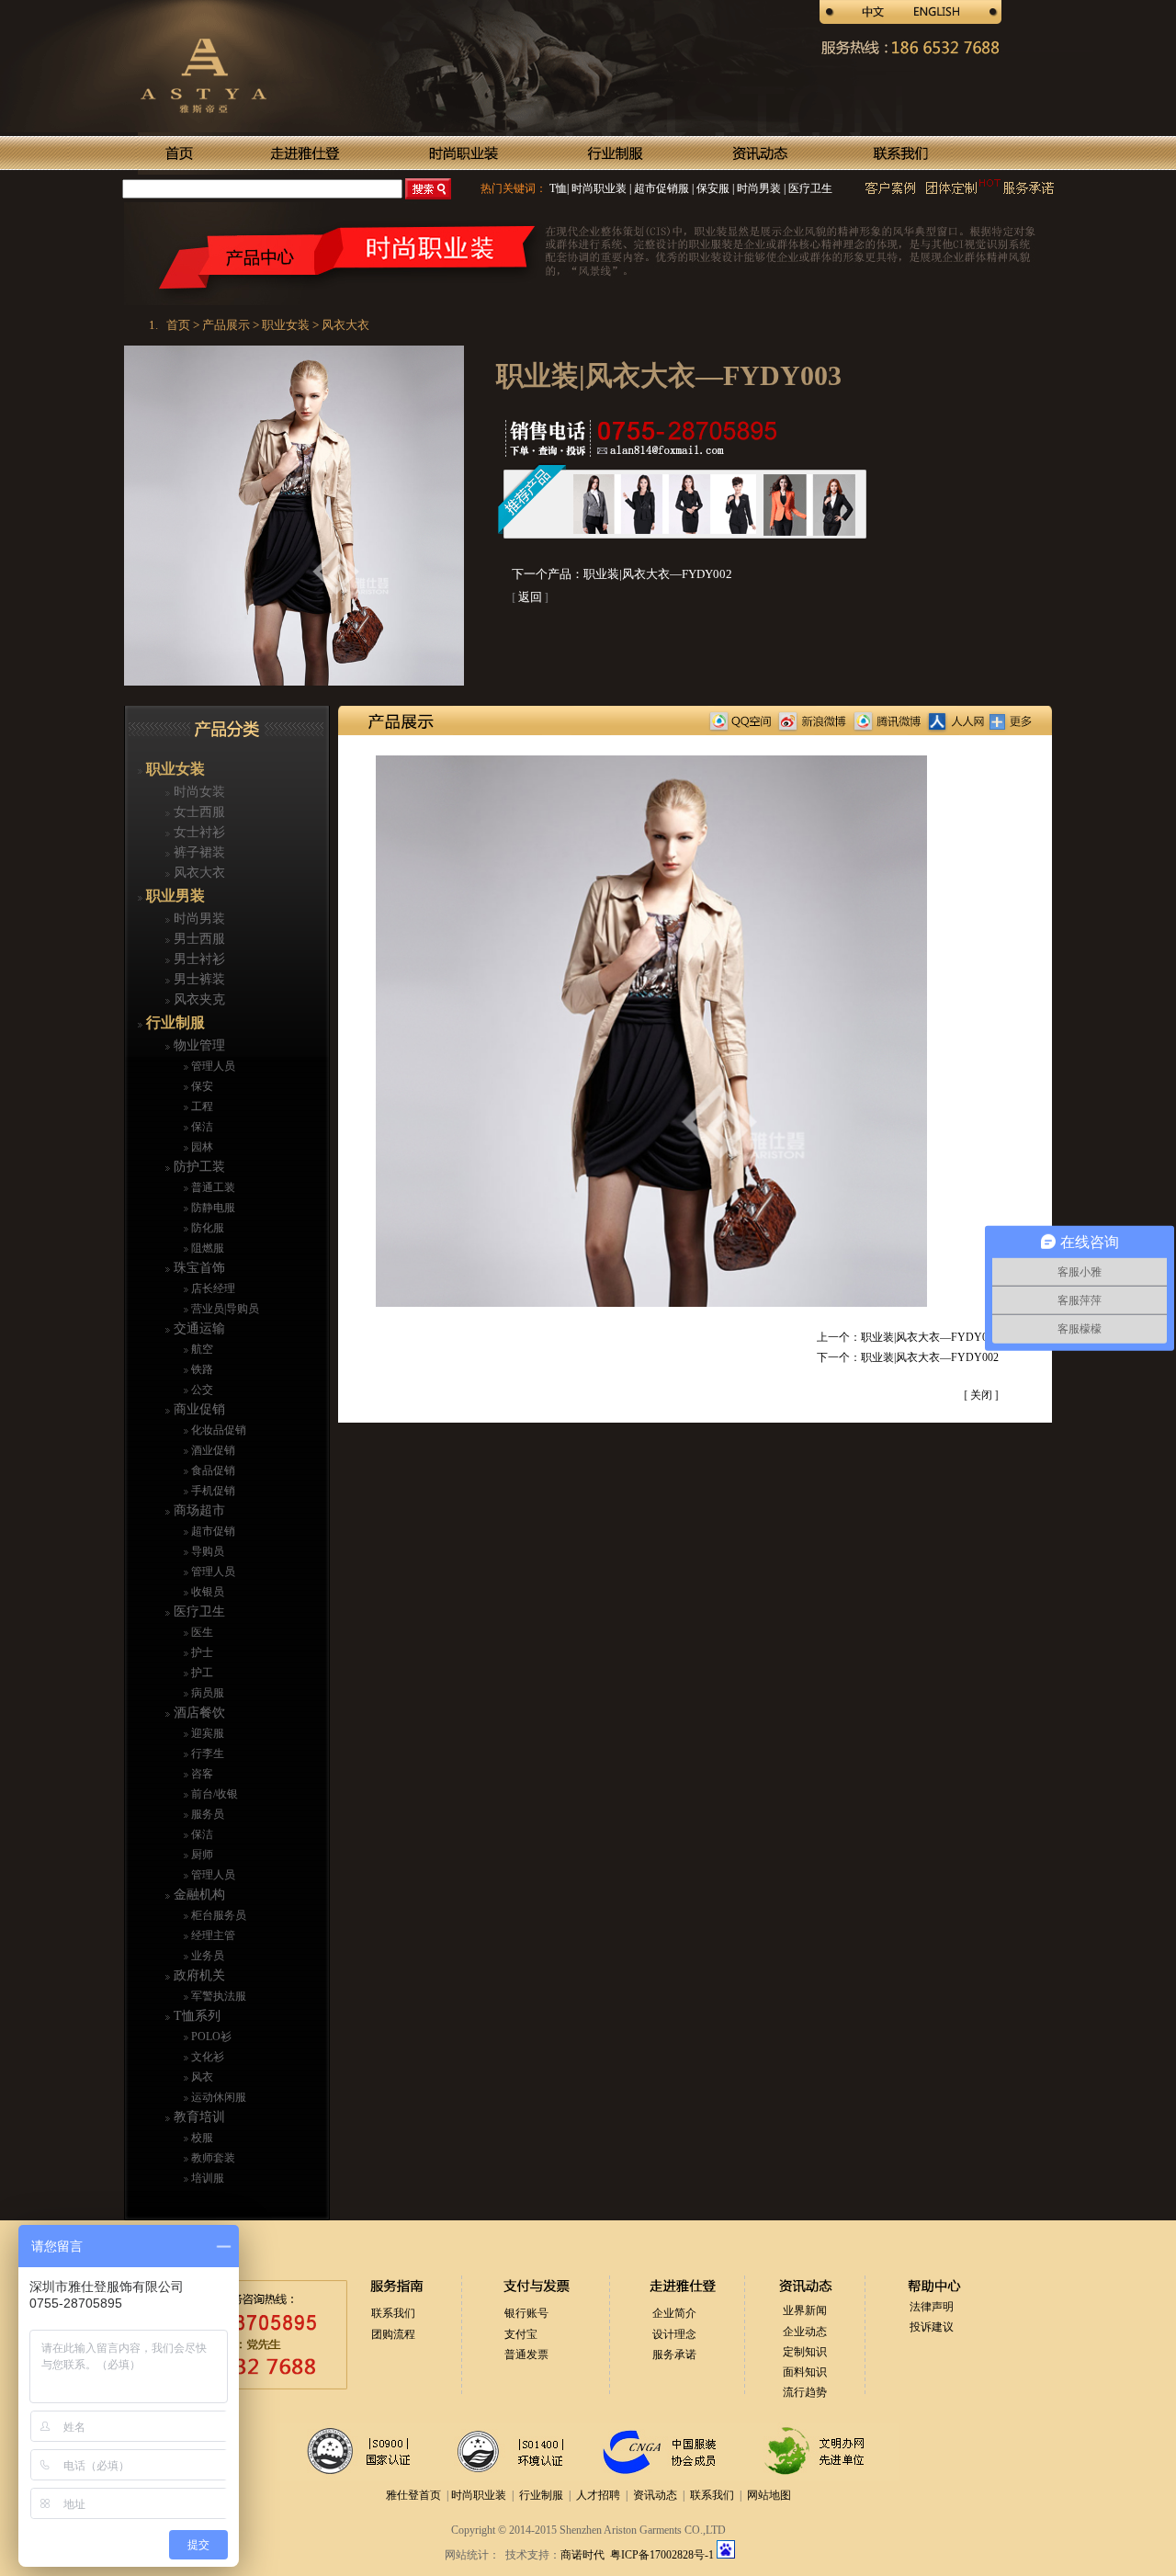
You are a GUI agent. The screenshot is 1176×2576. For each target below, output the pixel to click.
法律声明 (932, 2307)
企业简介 (674, 2313)
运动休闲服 (217, 2097)
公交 (201, 1390)
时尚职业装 (599, 188)
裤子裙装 (198, 852)
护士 (201, 1652)
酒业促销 (212, 1450)
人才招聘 (598, 2495)
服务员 (206, 1814)
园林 (201, 1147)
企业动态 (805, 2332)
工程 (201, 1106)
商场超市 (198, 1510)
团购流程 (393, 2334)
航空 (201, 1349)
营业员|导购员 (224, 1309)
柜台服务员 (217, 1915)
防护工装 (198, 1167)
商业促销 (198, 1409)
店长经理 (212, 1288)
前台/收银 (213, 1794)
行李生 (206, 1753)
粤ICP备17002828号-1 (663, 2555)
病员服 (206, 1693)
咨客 (201, 1774)
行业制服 (174, 1022)
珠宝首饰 (198, 1268)
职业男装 (174, 896)
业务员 (206, 1956)
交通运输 (198, 1328)
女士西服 (198, 812)
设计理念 (674, 2334)
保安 (201, 1086)
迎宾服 (206, 1733)
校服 (201, 2138)
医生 (201, 1632)
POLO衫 (210, 2037)
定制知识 (805, 2352)
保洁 (201, 1127)
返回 (530, 597)
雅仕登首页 (413, 2495)
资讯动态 (655, 2495)
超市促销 (212, 1531)
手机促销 (212, 1491)
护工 (201, 1673)
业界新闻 (805, 2310)
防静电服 (212, 1208)
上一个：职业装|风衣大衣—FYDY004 (908, 1337)
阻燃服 (206, 1248)
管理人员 (212, 1066)
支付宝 (521, 2334)
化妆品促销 (217, 1430)
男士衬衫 (198, 959)
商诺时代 (582, 2555)
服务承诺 (674, 2355)
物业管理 (198, 1045)
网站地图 (769, 2495)
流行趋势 (805, 2392)
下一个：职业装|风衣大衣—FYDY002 (908, 1357)
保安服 (712, 188)
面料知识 (805, 2372)
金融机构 (198, 1895)
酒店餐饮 (198, 1713)
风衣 (201, 2077)
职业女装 (174, 769)
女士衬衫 (198, 832)
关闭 (981, 1395)
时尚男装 (758, 188)
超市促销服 (660, 188)
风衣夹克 (198, 999)
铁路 (201, 1369)
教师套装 (212, 2158)
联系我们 (393, 2313)
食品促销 (212, 1470)
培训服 (206, 2178)
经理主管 (212, 1935)
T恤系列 (195, 2016)
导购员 (206, 1551)
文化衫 (206, 2057)
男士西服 (198, 939)
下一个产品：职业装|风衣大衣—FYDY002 (622, 574)
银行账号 (526, 2313)
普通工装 (212, 1187)
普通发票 (526, 2355)
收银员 (206, 1592)
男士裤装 (198, 979)
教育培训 (198, 2117)
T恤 (558, 188)
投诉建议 (932, 2327)
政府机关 (198, 1975)
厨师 (201, 1855)
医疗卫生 (809, 188)
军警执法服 (217, 1996)
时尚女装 (198, 792)
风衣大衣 (198, 873)
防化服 (206, 1228)
